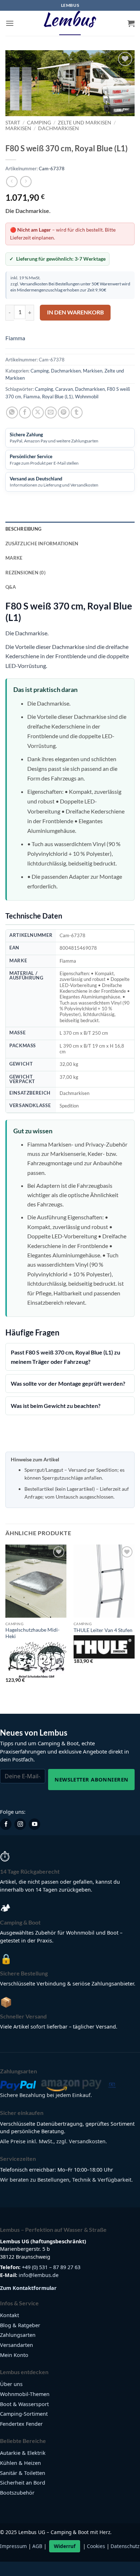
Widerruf (65, 2546)
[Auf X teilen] (38, 412)
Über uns (11, 2384)
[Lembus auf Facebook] (6, 1824)
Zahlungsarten (18, 2335)
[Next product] (12, 182)
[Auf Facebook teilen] (25, 412)
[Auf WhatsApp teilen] (12, 412)
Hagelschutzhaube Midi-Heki (32, 1633)
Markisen (18, 128)
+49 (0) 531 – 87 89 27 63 (51, 2267)
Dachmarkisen (59, 128)
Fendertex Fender (21, 2424)
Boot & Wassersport (24, 2404)
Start (13, 123)
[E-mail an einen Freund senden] (51, 412)
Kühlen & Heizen (20, 2463)
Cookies (96, 2546)
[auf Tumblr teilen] (77, 412)
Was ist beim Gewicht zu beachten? (56, 1406)
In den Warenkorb (75, 312)
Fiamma (15, 338)
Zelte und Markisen (85, 123)
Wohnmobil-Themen (25, 2394)
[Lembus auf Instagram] (20, 1824)
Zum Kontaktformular (28, 2288)
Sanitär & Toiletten (23, 2473)
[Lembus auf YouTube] (34, 1824)
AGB (37, 2546)
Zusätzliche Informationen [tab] (42, 544)
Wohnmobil (87, 397)
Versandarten (17, 2345)
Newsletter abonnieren (91, 1779)
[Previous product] (26, 182)
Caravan (64, 389)
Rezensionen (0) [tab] (25, 573)
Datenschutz (125, 2546)
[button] (10, 23)
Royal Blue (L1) (57, 397)
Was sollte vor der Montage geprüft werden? (68, 1383)
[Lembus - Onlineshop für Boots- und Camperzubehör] (70, 23)
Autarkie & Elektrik (23, 2453)
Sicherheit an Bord (23, 2483)
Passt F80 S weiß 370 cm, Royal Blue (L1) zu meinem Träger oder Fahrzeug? (66, 1357)
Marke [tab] (14, 558)
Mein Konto (14, 2355)
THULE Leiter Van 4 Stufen (103, 1630)
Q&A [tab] (11, 587)
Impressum (13, 2546)
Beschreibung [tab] (23, 529)
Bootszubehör (17, 2493)
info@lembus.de (39, 2275)
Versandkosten (34, 284)
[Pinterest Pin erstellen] (64, 412)
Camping (39, 123)
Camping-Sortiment (24, 2414)
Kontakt (10, 2315)
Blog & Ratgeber (20, 2325)
